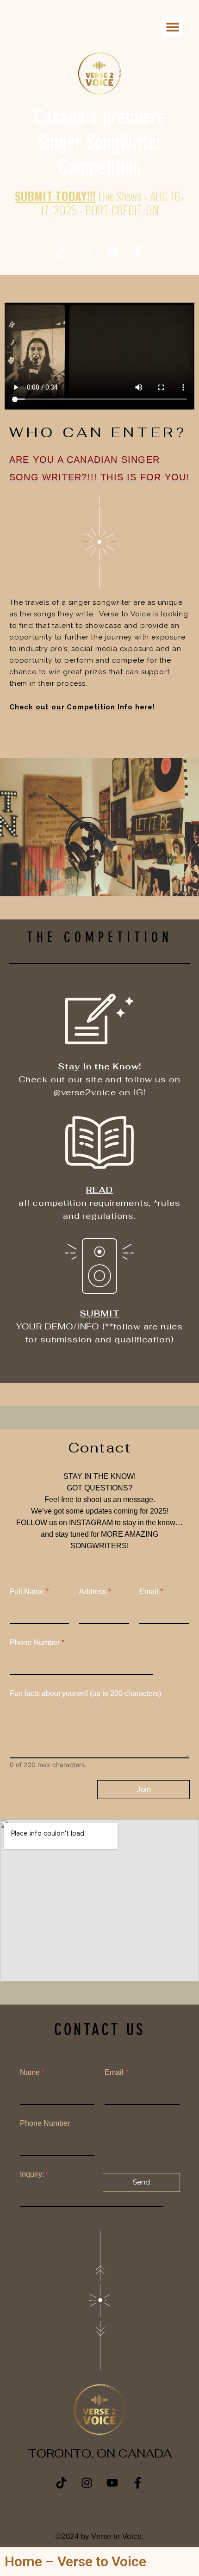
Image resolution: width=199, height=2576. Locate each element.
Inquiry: (34, 2174)
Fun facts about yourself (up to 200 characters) (85, 1693)
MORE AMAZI (124, 1534)
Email (151, 1592)
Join (144, 1790)
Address (95, 1592)
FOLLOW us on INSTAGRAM (65, 1523)
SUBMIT (100, 1313)
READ (99, 1190)
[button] (172, 27)
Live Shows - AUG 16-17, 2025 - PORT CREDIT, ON (99, 203)
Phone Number (37, 1642)
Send (141, 2182)
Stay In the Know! (99, 1066)
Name (32, 2072)
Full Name (29, 1592)
